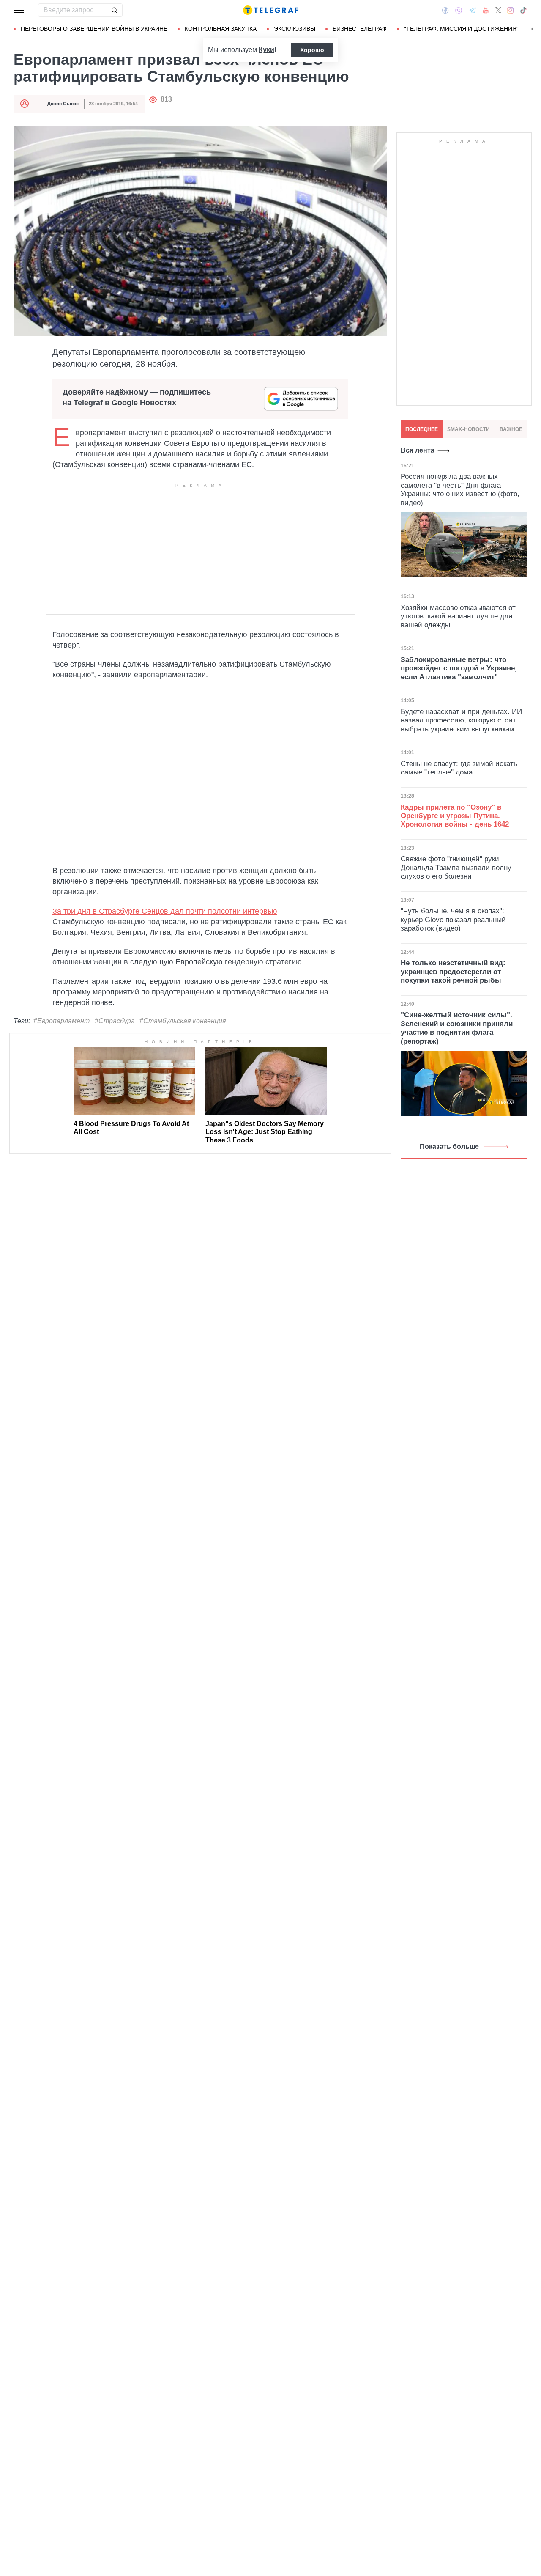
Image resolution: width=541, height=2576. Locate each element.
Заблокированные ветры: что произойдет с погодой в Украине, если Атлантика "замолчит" (459, 668)
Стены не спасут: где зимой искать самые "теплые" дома (459, 768)
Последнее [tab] (422, 429)
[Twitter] (498, 10)
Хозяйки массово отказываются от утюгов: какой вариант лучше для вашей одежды (458, 616)
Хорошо (312, 50)
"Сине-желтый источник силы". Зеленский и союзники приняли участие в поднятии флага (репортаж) (457, 1028)
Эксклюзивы (295, 29)
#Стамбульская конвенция (183, 1021)
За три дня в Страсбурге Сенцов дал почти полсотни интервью (165, 911)
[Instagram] (510, 10)
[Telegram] (473, 10)
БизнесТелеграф (360, 29)
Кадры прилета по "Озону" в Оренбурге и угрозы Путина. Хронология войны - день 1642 (455, 816)
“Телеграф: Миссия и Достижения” (461, 29)
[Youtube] (486, 10)
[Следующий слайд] (533, 29)
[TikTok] (523, 10)
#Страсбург (115, 1021)
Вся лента (418, 450)
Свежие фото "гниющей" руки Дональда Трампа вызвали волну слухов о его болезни (456, 868)
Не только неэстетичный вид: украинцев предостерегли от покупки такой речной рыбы (453, 972)
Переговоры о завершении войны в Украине (94, 29)
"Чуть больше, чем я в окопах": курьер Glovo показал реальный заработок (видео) (453, 920)
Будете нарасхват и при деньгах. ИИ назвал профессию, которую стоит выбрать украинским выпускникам (461, 720)
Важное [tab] (511, 429)
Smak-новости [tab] (469, 429)
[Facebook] (445, 10)
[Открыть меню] (19, 10)
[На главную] (270, 10)
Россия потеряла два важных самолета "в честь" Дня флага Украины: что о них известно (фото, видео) (460, 489)
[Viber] (459, 10)
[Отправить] (114, 10)
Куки (266, 50)
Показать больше (449, 1147)
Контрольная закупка (221, 29)
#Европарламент (61, 1021)
